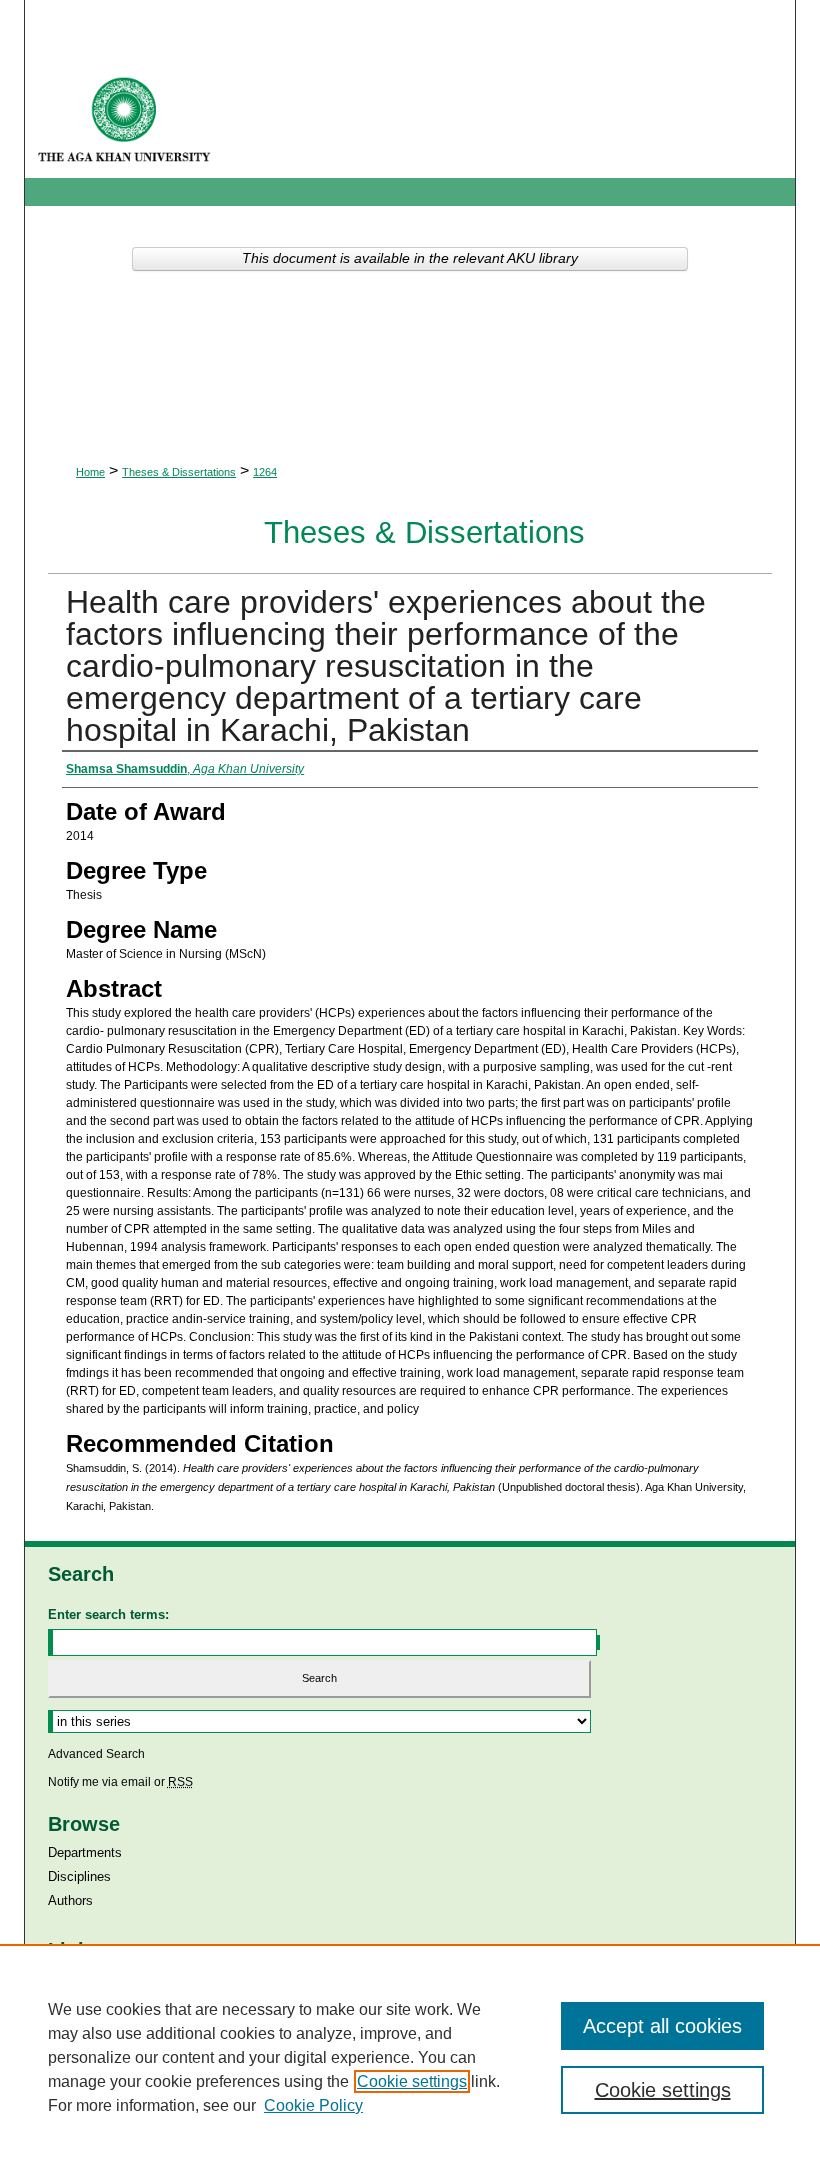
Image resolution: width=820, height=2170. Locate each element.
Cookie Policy (313, 2105)
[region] (410, 2057)
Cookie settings (412, 2081)
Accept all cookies (662, 2026)
